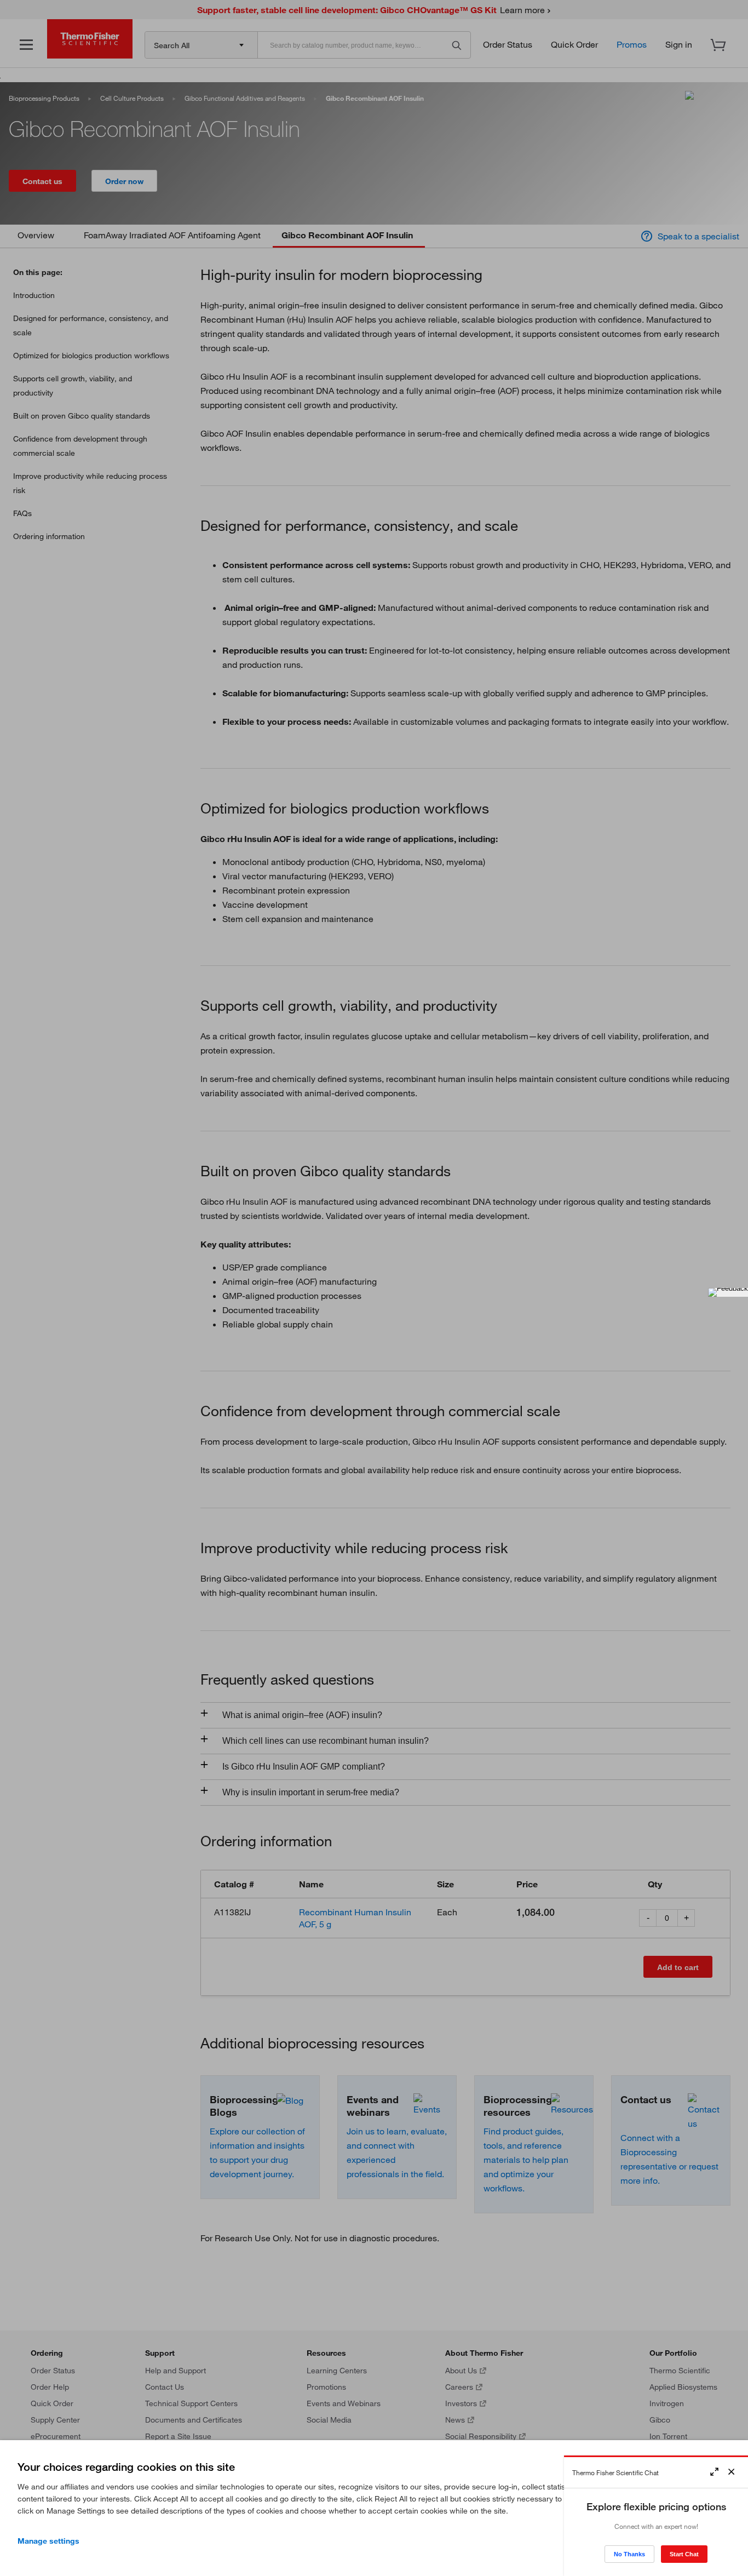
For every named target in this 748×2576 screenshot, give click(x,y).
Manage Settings (48, 2541)
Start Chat (684, 2554)
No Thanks (629, 2554)
